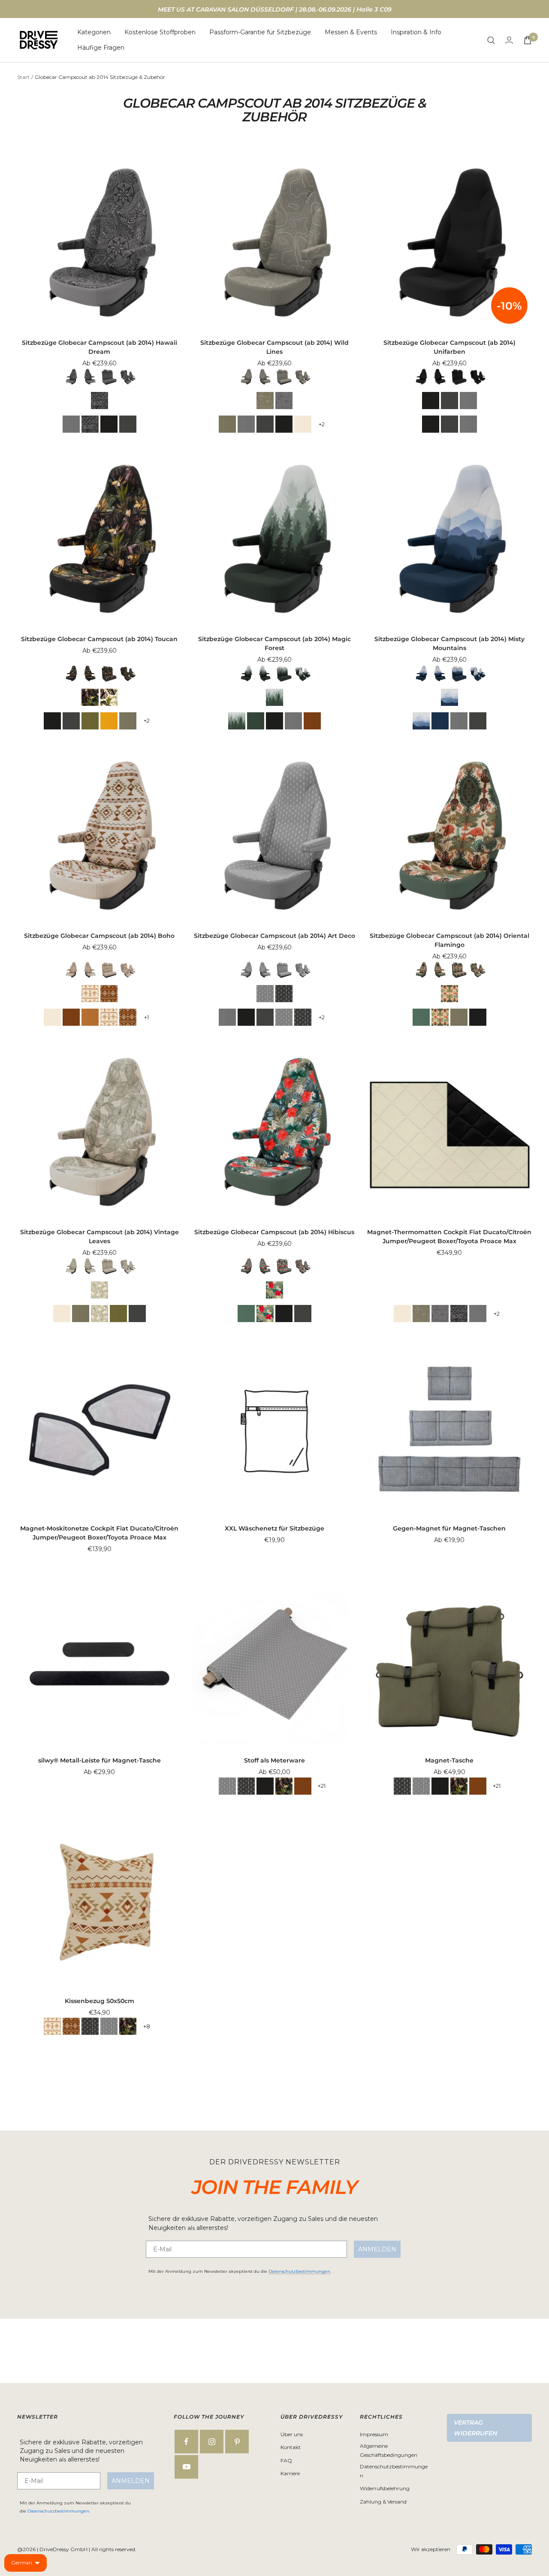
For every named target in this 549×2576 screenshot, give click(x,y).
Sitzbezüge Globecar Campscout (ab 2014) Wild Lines (274, 347)
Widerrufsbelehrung (385, 2488)
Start (23, 77)
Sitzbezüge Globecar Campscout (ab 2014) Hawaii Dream (100, 347)
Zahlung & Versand (383, 2502)
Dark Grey (128, 424)
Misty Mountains (449, 697)
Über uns (292, 2434)
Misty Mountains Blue (440, 721)
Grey (71, 424)
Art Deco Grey (265, 994)
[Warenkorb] (528, 40)
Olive (227, 424)
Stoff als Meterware (274, 1760)
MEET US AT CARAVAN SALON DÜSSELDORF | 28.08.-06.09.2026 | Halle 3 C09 (275, 9)
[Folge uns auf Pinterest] (237, 2442)
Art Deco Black (284, 994)
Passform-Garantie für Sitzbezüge (260, 32)
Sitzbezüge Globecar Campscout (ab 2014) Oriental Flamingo (449, 940)
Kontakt (291, 2447)
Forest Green (90, 721)
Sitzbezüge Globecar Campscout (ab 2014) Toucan (99, 639)
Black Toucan (90, 697)
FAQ (286, 2460)
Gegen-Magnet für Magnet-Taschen (449, 1528)
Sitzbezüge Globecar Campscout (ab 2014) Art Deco (274, 936)
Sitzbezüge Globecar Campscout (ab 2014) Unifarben (449, 347)
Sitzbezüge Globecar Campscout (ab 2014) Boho (99, 936)
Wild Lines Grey (284, 401)
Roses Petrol (421, 1017)
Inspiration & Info (416, 32)
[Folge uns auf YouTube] (186, 2467)
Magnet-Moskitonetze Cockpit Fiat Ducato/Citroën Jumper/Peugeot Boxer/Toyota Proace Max (99, 1533)
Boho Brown (312, 721)
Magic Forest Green (256, 721)
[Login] (509, 40)
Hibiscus (274, 1290)
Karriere (290, 2473)
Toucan (109, 697)
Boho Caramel (90, 1017)
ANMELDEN (377, 2249)
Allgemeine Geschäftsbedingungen (389, 2450)
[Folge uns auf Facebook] (186, 2442)
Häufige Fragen (101, 48)
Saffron (109, 721)
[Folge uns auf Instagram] (212, 2442)
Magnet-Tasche (449, 1760)
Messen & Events (351, 32)
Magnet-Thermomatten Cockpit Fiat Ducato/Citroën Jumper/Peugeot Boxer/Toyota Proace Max (449, 1237)
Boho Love (109, 994)
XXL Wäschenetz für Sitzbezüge (274, 1528)
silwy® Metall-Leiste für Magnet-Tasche (100, 1760)
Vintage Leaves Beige (303, 424)
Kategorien (94, 32)
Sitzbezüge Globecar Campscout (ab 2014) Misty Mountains (449, 643)
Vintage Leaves (100, 1290)
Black (109, 424)
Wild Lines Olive (265, 401)
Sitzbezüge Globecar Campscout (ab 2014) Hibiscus (274, 1232)
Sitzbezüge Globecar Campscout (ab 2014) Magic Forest (274, 643)
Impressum (374, 2434)
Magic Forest (274, 697)
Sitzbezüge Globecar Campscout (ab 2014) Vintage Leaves (100, 1237)
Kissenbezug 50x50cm (100, 2001)
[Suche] (491, 40)
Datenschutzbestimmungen (299, 2271)
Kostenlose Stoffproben (160, 32)
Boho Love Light (90, 994)
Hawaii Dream (100, 401)
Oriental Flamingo (449, 994)
